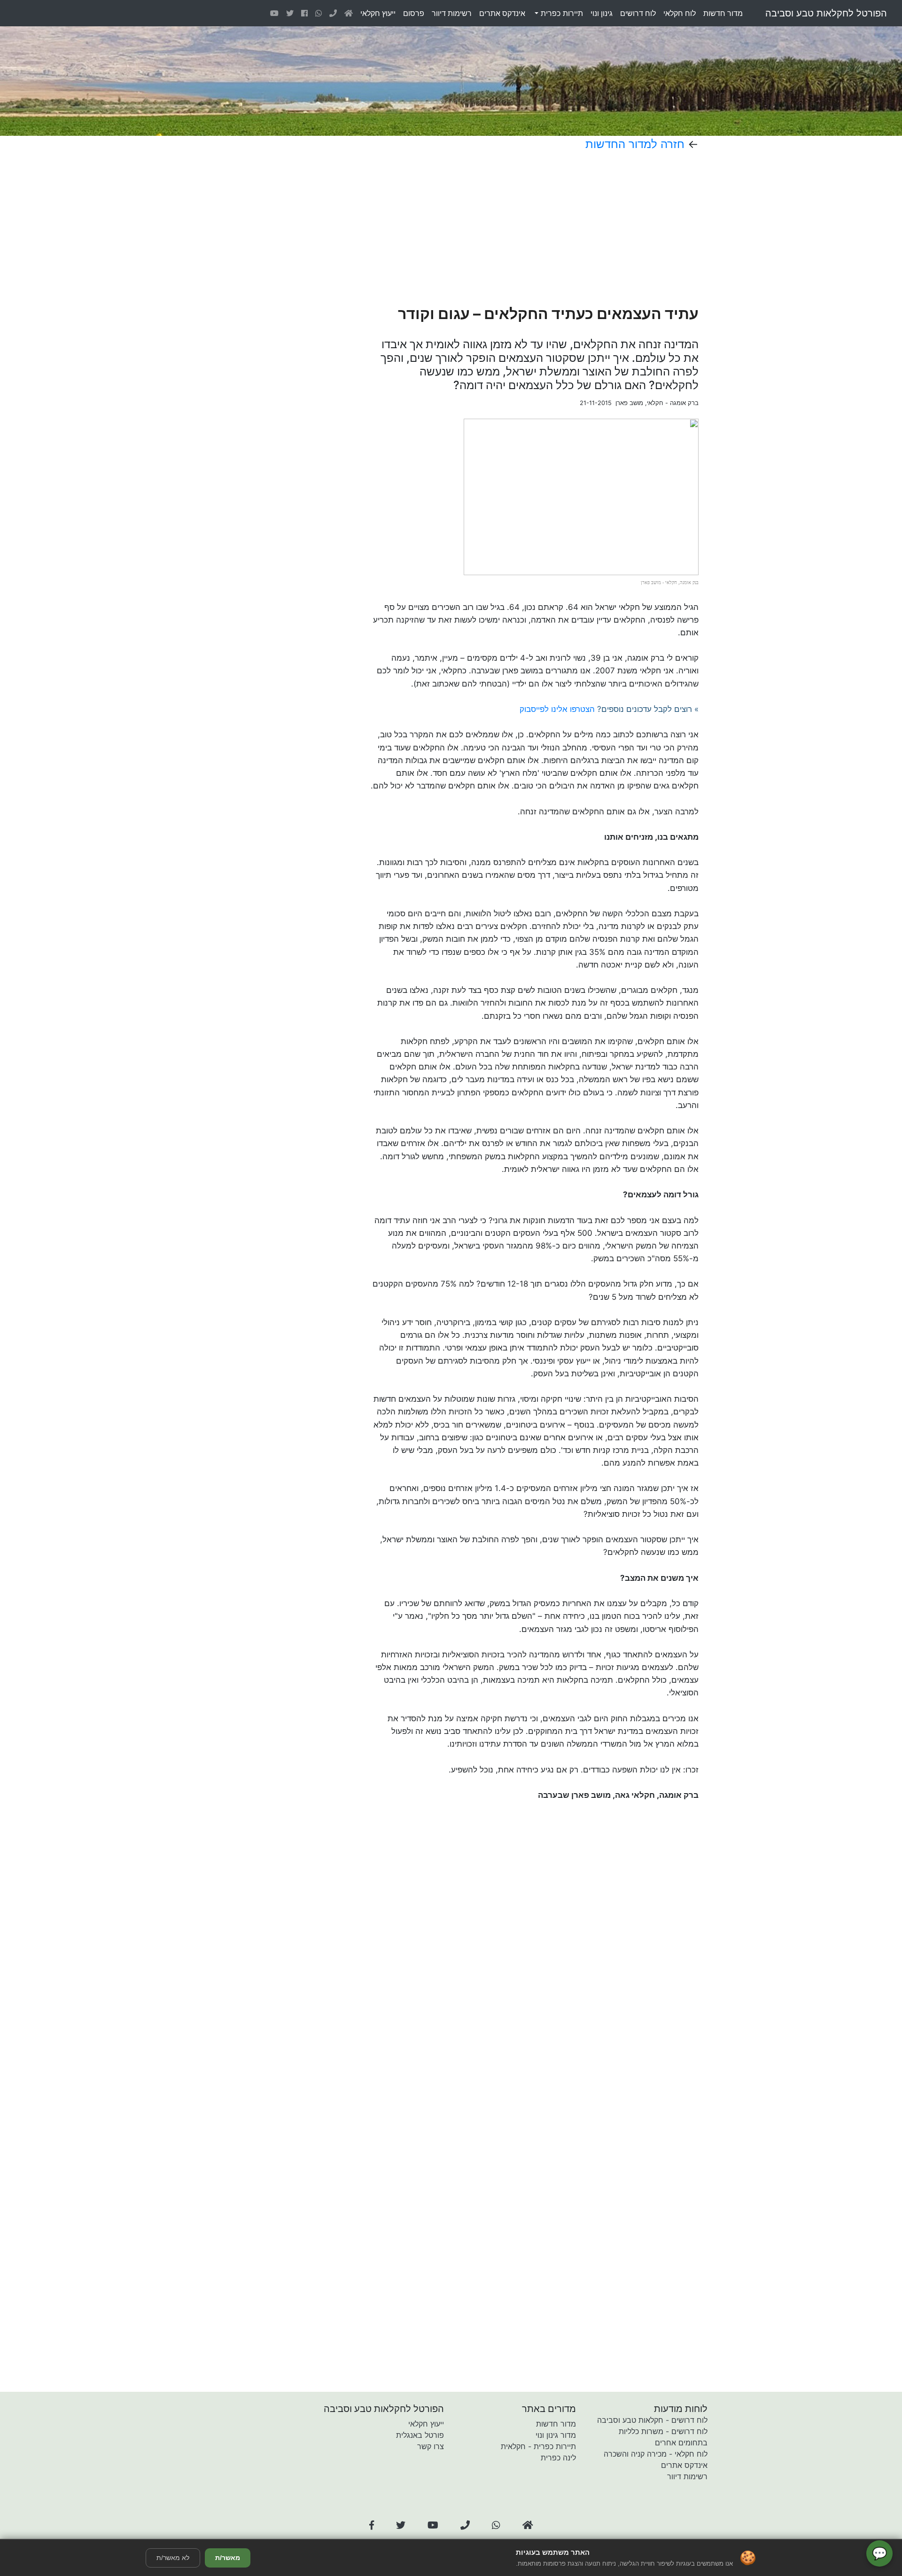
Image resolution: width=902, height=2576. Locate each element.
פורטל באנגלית (420, 2435)
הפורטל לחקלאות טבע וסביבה (826, 13)
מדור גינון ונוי (556, 2435)
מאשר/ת (228, 2558)
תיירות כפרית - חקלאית (538, 2446)
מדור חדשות (556, 2424)
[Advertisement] (502, 228)
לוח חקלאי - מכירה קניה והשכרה (656, 2454)
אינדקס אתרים (684, 2465)
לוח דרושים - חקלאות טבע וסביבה (652, 2420)
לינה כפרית (558, 2458)
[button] (372, 2525)
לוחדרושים (638, 13)
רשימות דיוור (687, 2476)
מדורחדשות (723, 13)
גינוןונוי (602, 13)
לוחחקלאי (680, 13)
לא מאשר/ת (173, 2558)
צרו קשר (431, 2446)
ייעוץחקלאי (378, 13)
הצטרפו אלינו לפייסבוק (557, 709)
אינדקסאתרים (502, 13)
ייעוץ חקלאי (426, 2424)
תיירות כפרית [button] (561, 13)
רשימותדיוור (452, 13)
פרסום (414, 13)
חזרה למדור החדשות (635, 144)
